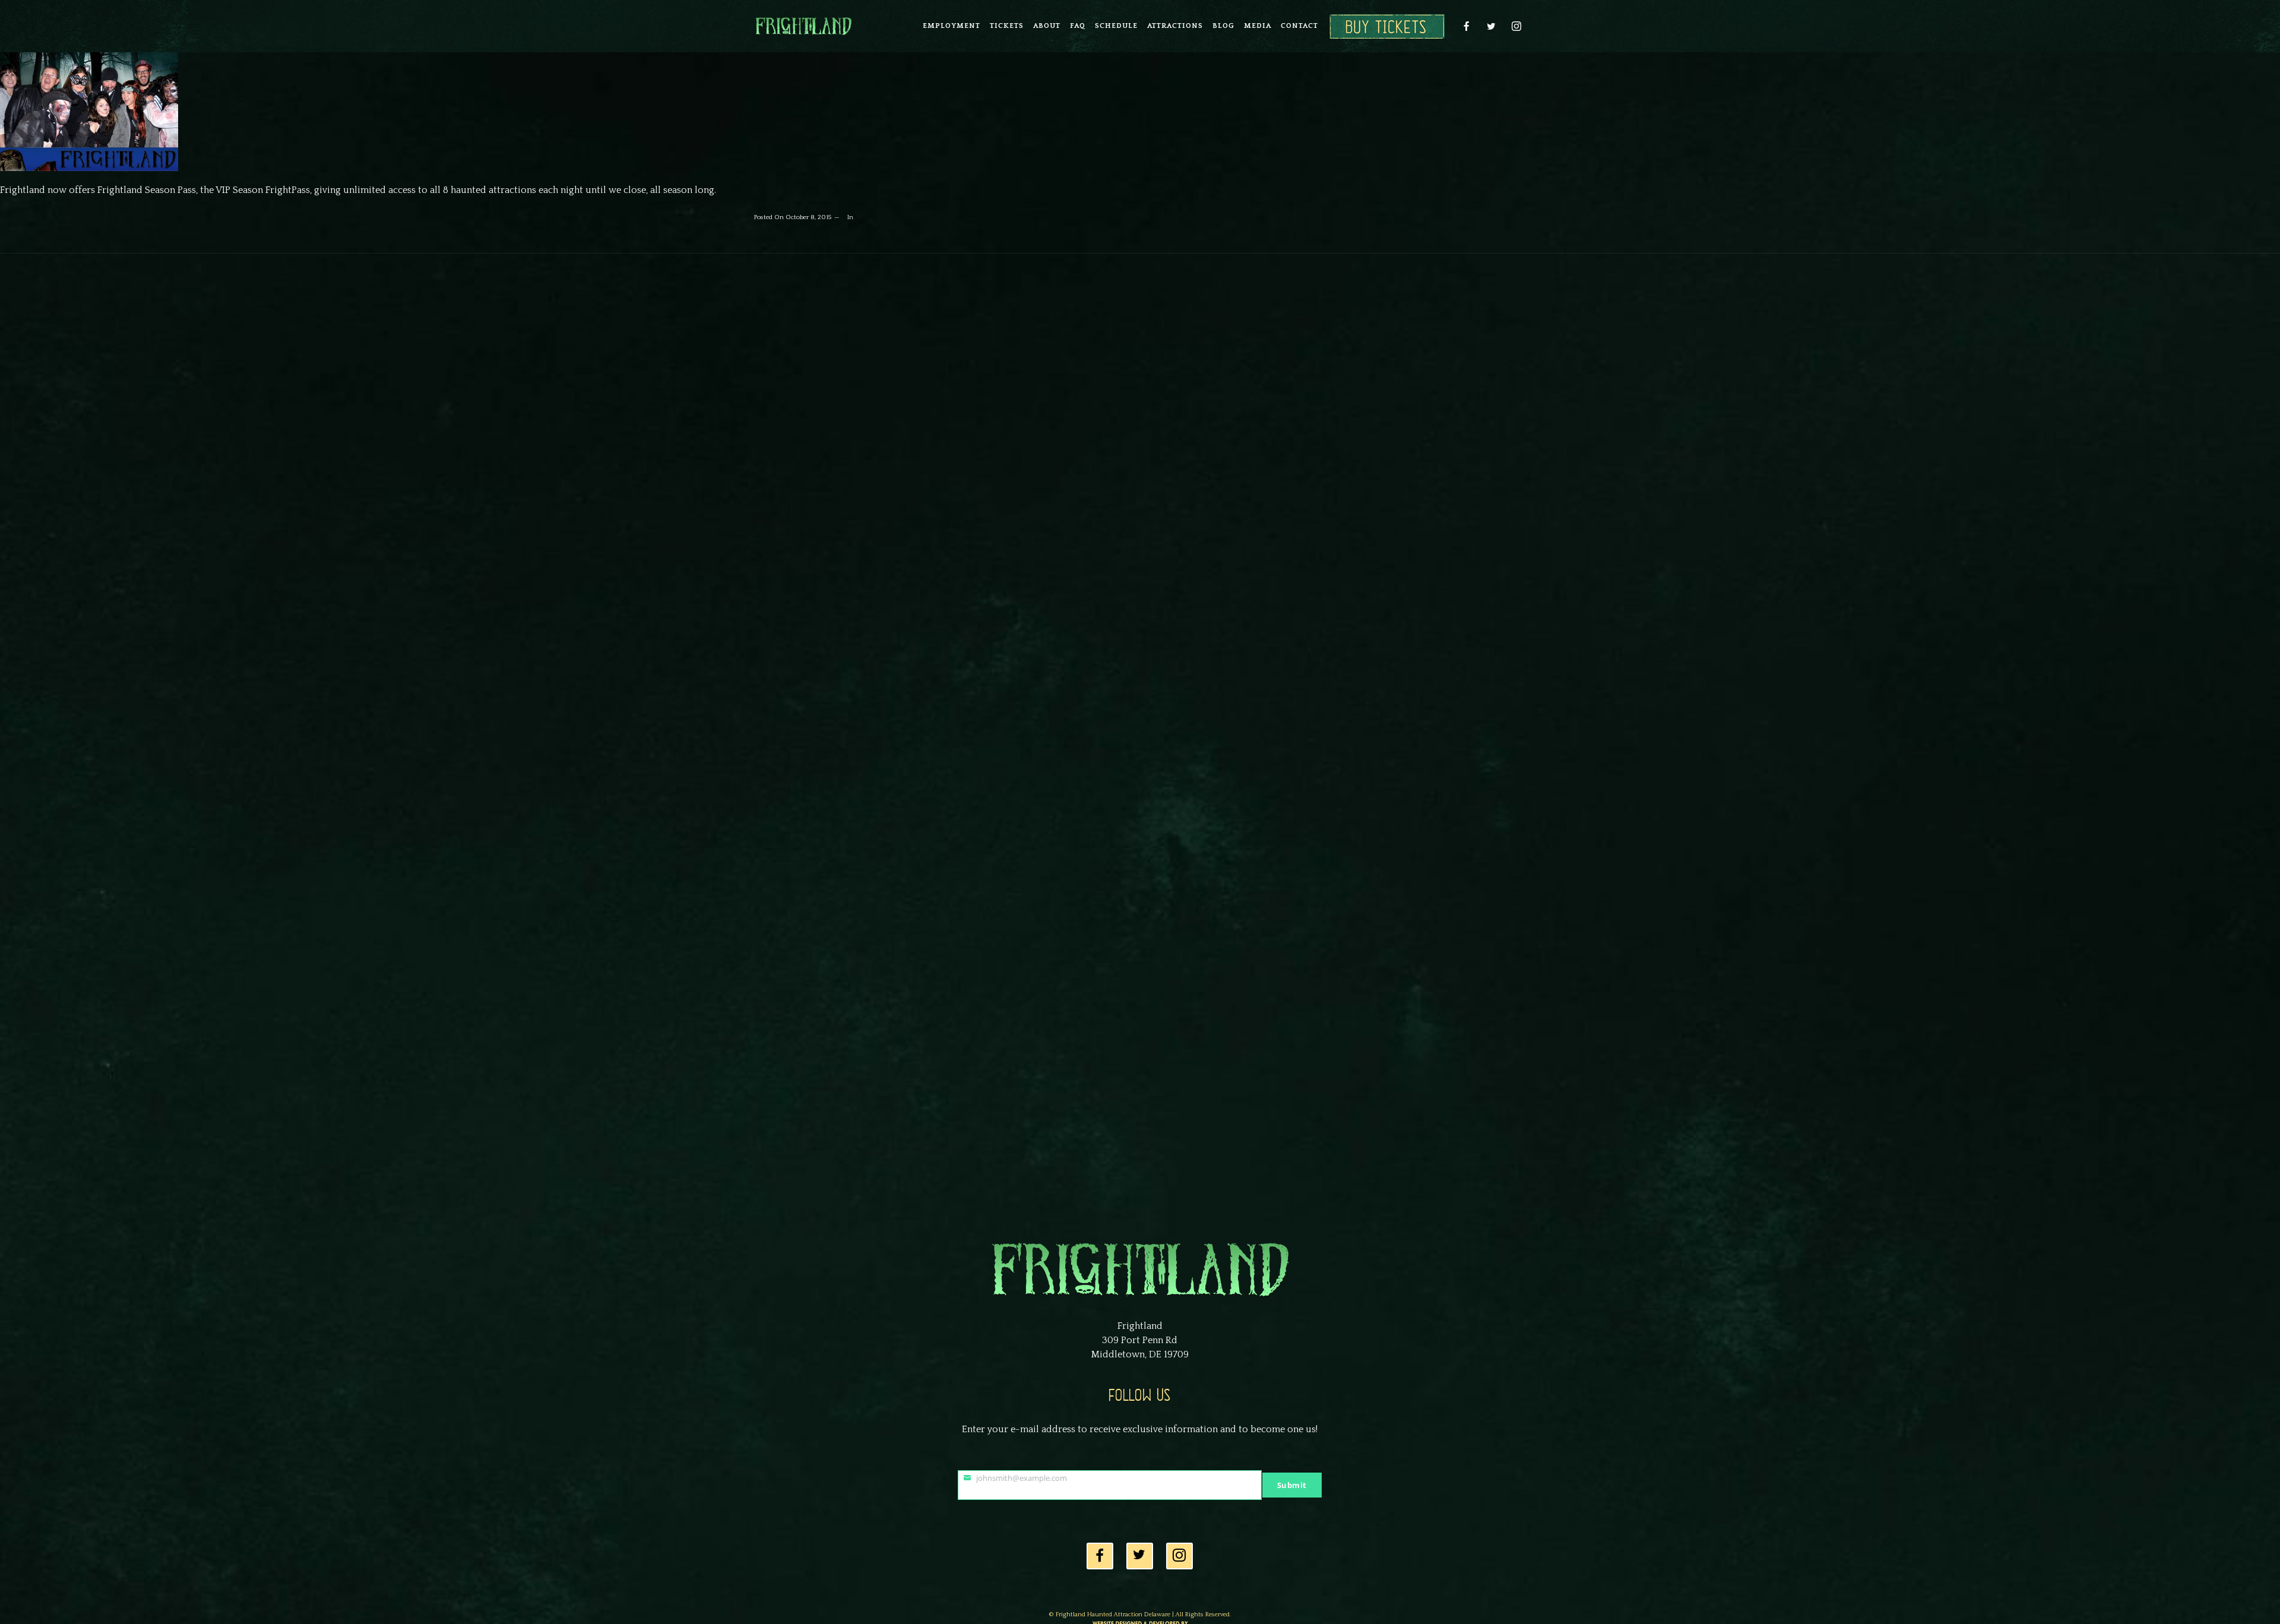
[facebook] (1467, 26)
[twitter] (1491, 26)
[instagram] (1516, 26)
